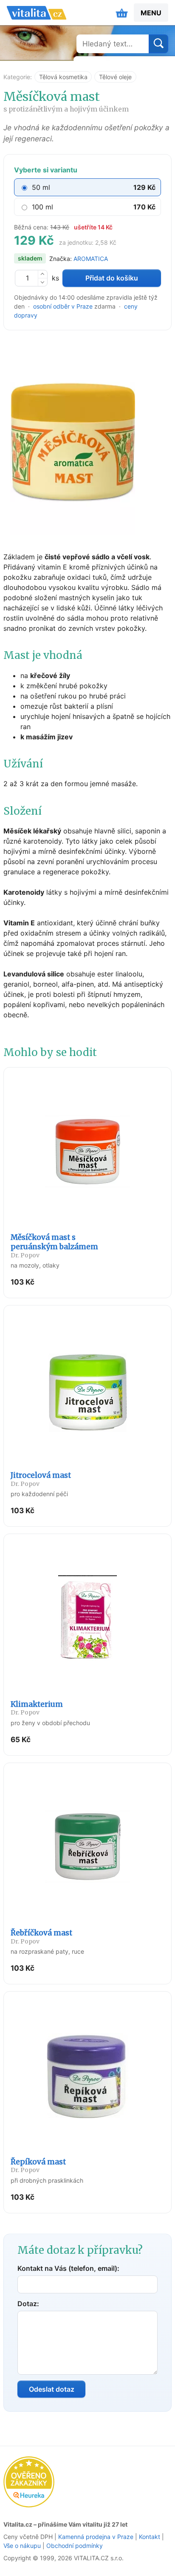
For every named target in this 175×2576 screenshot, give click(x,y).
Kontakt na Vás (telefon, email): (68, 2268)
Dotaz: (28, 2304)
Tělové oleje (115, 77)
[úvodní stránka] (37, 13)
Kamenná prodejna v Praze (96, 2537)
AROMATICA (91, 259)
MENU (151, 13)
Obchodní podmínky (75, 2546)
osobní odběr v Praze (63, 306)
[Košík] (122, 13)
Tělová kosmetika (63, 77)
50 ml (41, 187)
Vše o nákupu (22, 2546)
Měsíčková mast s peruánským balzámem (54, 1246)
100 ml (42, 207)
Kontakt (150, 2537)
